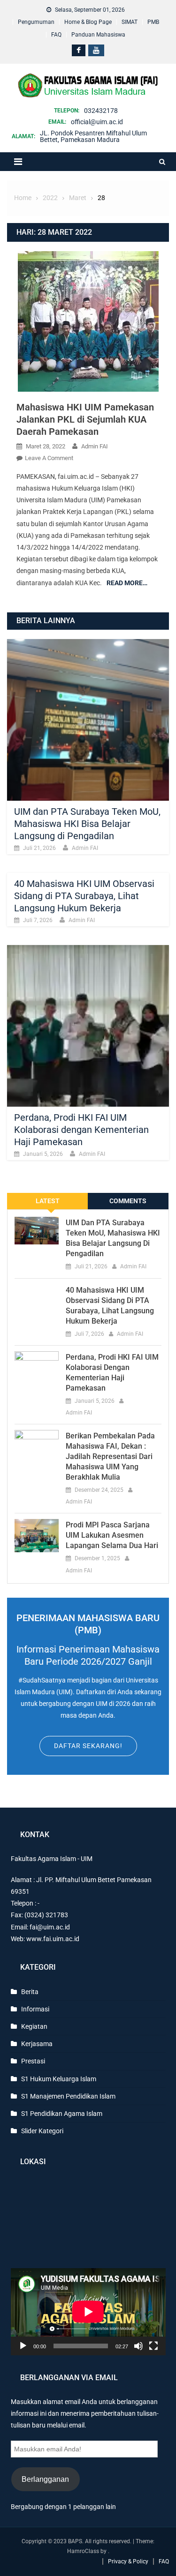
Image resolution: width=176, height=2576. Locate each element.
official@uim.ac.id (97, 122)
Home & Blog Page (88, 22)
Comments (128, 1201)
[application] (88, 2312)
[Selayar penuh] (153, 2346)
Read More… (127, 583)
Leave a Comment (49, 458)
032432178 (101, 111)
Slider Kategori (42, 2131)
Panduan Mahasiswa (98, 35)
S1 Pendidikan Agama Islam (62, 2114)
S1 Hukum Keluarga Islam (59, 2079)
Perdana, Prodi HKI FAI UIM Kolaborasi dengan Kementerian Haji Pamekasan (81, 1130)
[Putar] (23, 2346)
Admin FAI (95, 446)
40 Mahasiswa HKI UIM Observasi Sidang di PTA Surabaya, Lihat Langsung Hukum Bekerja (84, 896)
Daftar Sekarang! (88, 1746)
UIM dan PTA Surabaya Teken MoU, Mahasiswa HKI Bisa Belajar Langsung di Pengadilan (87, 824)
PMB (153, 22)
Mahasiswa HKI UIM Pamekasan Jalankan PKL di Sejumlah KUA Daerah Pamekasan (85, 419)
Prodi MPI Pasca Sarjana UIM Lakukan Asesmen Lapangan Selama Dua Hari (112, 1535)
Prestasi (33, 2061)
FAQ (56, 35)
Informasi (35, 2009)
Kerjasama (37, 2044)
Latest (48, 1201)
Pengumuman (36, 22)
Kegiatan (34, 2026)
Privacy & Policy (128, 2561)
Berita (30, 1992)
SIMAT (130, 22)
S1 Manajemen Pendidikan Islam (68, 2096)
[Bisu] (138, 2346)
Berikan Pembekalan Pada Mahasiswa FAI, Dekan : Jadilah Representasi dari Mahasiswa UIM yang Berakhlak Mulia (110, 1456)
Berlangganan (45, 2479)
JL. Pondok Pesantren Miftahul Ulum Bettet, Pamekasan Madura (93, 136)
